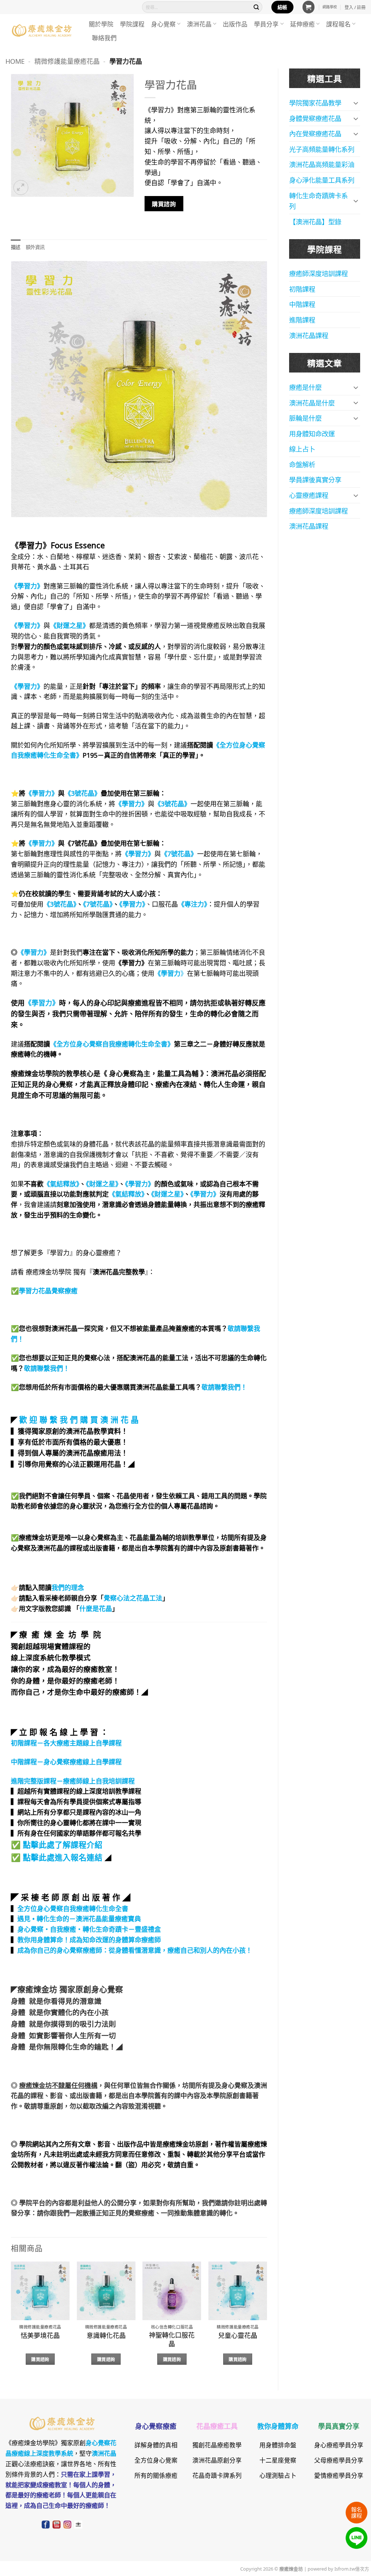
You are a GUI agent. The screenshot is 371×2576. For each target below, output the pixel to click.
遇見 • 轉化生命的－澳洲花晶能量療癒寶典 (79, 1918)
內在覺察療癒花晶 (315, 133)
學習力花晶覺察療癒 (48, 1290)
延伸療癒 (303, 24)
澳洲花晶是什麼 (312, 403)
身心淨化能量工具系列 (322, 180)
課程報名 (338, 24)
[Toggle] (356, 103)
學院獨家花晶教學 (315, 103)
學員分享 (266, 24)
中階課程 (302, 304)
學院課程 (132, 24)
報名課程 (357, 2512)
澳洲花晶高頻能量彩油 (322, 164)
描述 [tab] (16, 247)
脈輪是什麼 (305, 418)
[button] (309, 7)
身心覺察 (163, 24)
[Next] (267, 2320)
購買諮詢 (164, 203)
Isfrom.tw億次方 (351, 2568)
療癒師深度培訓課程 (318, 273)
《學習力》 (132, 904)
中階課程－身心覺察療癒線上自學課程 (66, 1761)
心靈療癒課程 (309, 495)
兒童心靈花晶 (238, 2335)
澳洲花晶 (199, 24)
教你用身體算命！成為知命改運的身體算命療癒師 (89, 1939)
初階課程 (302, 289)
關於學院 (101, 24)
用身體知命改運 (312, 433)
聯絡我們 (104, 38)
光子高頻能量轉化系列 (322, 149)
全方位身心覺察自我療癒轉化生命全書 (73, 1908)
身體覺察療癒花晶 (315, 118)
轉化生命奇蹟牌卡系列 (318, 201)
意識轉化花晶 (106, 2335)
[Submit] (257, 7)
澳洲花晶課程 (309, 335)
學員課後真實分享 (315, 479)
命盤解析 (302, 464)
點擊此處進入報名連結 (63, 1857)
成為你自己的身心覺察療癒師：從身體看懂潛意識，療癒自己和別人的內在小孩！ (135, 1950)
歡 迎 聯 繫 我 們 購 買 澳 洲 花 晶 (79, 1419)
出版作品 (235, 24)
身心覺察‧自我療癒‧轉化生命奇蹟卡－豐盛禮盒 (89, 1929)
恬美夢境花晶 (40, 2335)
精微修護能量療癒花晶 (67, 61)
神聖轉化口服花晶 (172, 2339)
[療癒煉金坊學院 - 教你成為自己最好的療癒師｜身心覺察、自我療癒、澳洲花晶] (42, 30)
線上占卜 (302, 449)
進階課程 (302, 320)
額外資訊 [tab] (35, 247)
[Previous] (11, 2320)
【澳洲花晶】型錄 (315, 221)
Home (15, 61)
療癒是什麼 (305, 387)
